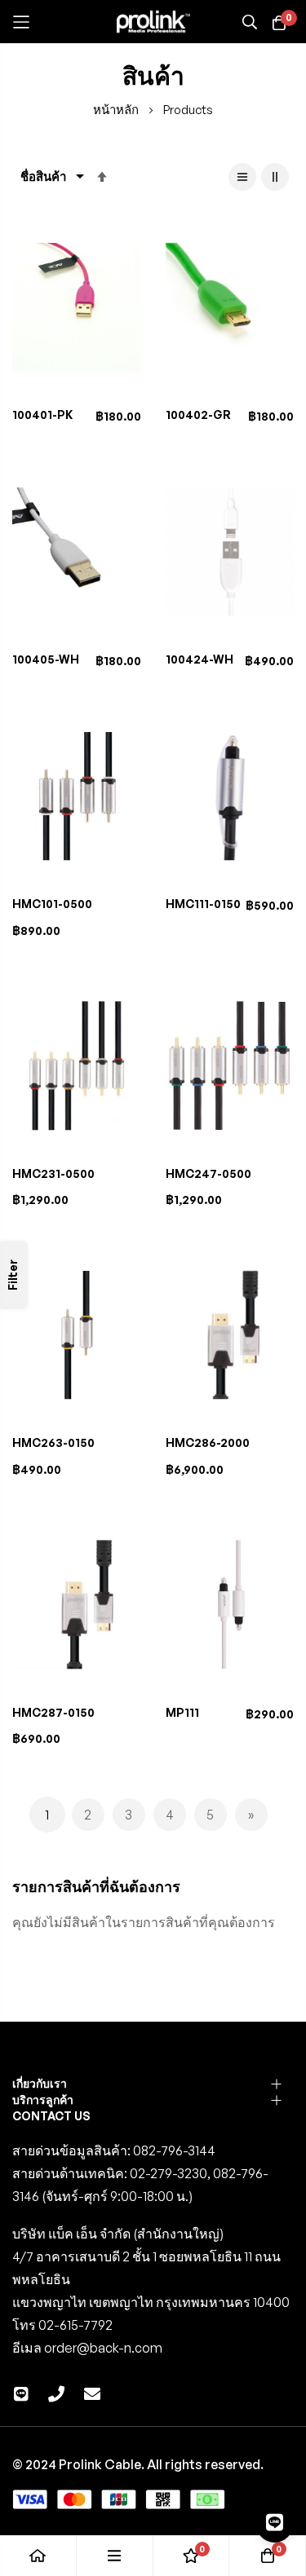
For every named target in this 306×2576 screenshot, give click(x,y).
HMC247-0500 (208, 1173)
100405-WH (46, 659)
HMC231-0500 (53, 1173)
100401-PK (42, 415)
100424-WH (200, 659)
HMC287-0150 (53, 1712)
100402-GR (198, 415)
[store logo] (153, 22)
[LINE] (275, 2522)
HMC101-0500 (52, 904)
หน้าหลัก (117, 110)
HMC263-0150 (53, 1442)
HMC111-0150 (203, 904)
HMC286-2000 (208, 1442)
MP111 (182, 1712)
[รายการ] (242, 177)
